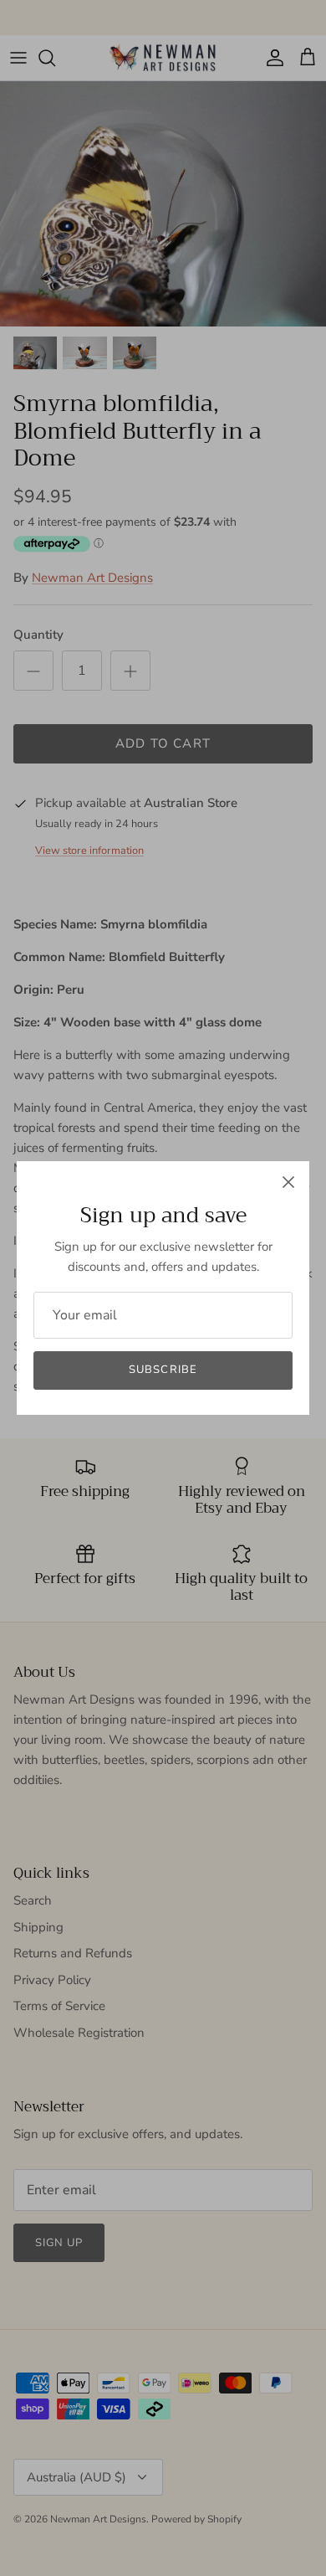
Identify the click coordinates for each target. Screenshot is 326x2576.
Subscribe (163, 1370)
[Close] (288, 1182)
